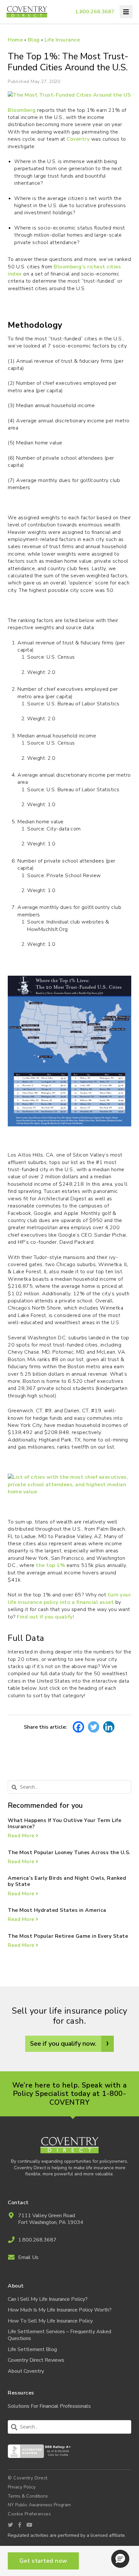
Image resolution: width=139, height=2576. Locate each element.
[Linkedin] (109, 1727)
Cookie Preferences (29, 2514)
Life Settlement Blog (32, 2350)
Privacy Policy (22, 2487)
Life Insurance (62, 40)
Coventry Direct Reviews (36, 2360)
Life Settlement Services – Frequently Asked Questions (59, 2335)
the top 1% (50, 1565)
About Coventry (26, 2371)
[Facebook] (78, 1727)
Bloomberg (22, 110)
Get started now (43, 2561)
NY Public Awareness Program (39, 2505)
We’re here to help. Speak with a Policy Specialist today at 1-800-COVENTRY (70, 2094)
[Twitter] (94, 1727)
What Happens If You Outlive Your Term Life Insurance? (64, 1823)
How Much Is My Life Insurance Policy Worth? (60, 2310)
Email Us (28, 2258)
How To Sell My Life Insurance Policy (50, 2321)
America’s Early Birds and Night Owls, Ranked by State (67, 1881)
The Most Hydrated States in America (57, 1910)
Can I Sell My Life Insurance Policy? (48, 2299)
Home (15, 40)
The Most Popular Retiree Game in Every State (68, 1936)
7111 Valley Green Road (47, 2216)
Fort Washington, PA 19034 (51, 2223)
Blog (34, 40)
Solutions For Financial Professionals (49, 2406)
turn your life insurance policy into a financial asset (69, 1598)
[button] (120, 2559)
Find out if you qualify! (45, 1617)
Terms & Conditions (28, 2496)
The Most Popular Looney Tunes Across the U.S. (69, 1853)
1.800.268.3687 (95, 12)
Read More (22, 1836)
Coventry (78, 139)
